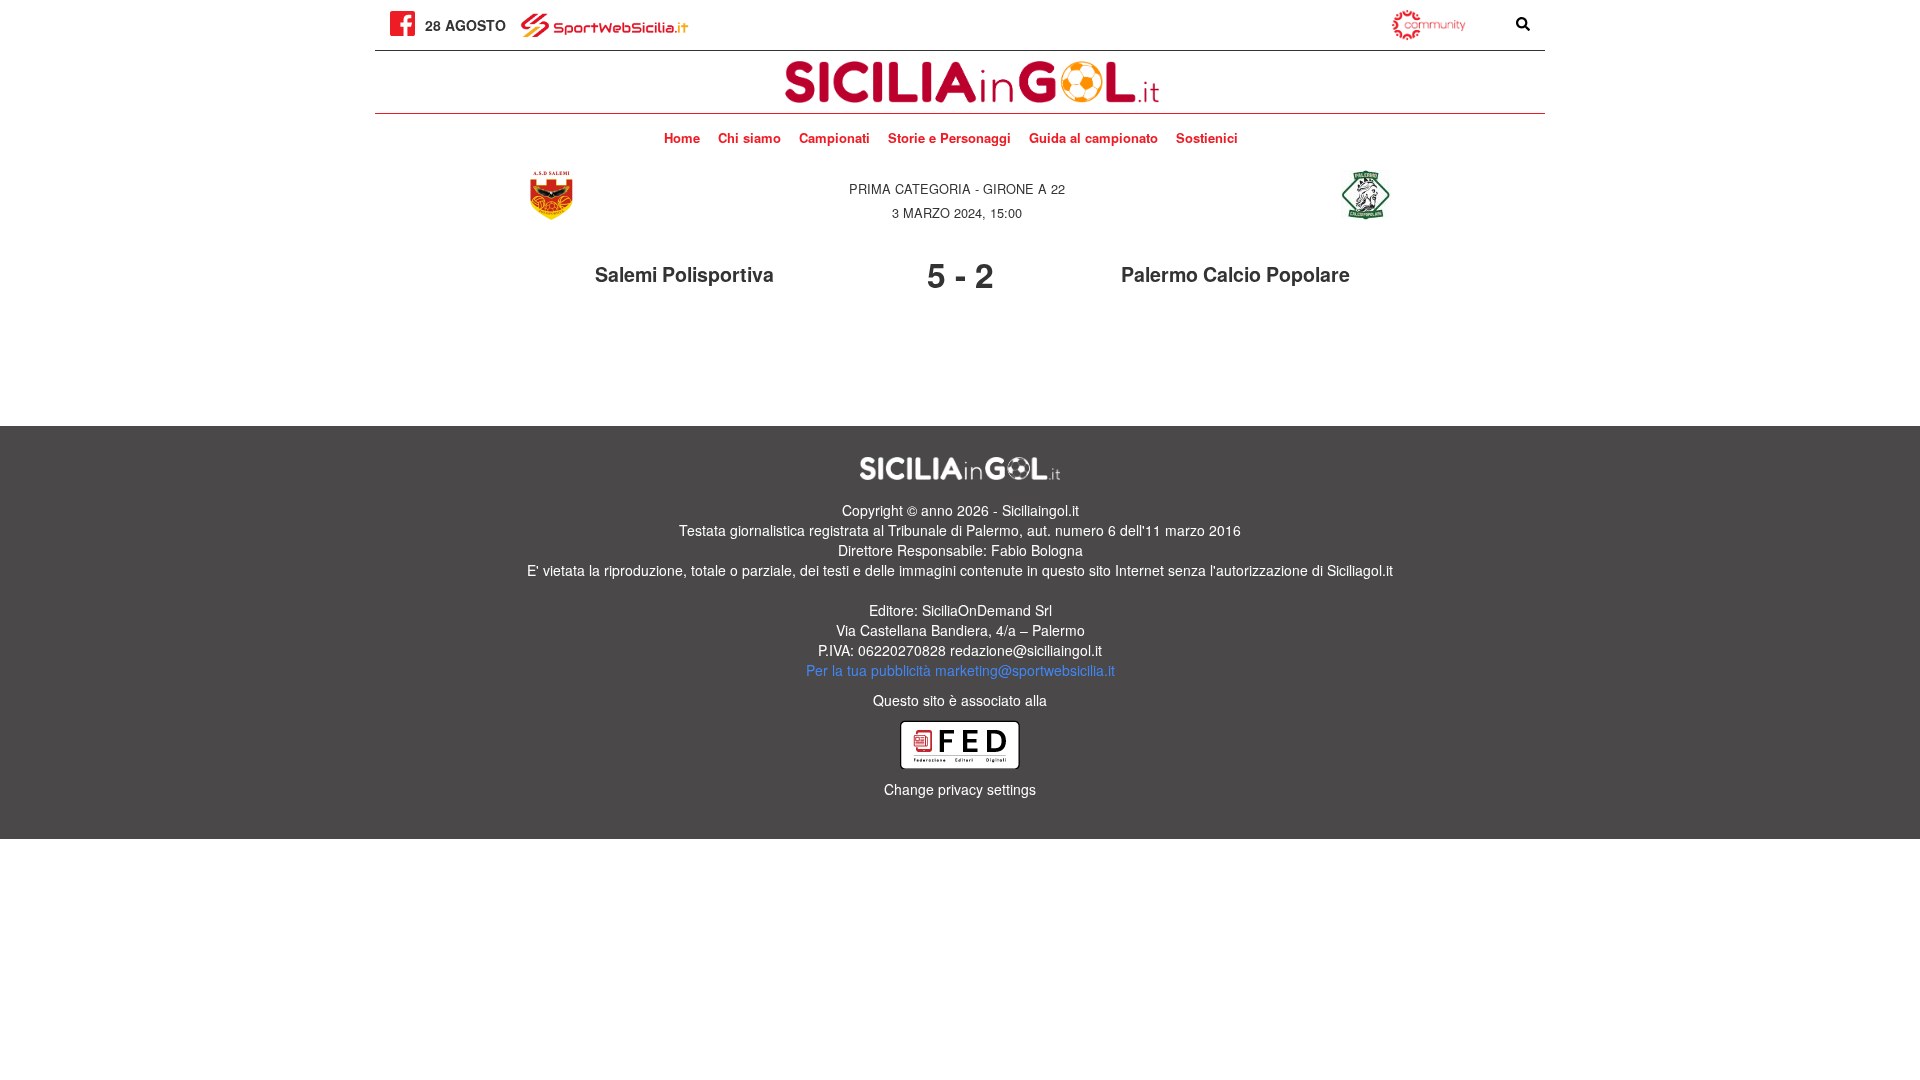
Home (682, 137)
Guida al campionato (1093, 137)
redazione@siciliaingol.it (1026, 650)
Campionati (834, 137)
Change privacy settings (960, 789)
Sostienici (1207, 137)
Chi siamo (749, 137)
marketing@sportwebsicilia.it (1025, 670)
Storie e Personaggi (949, 137)
